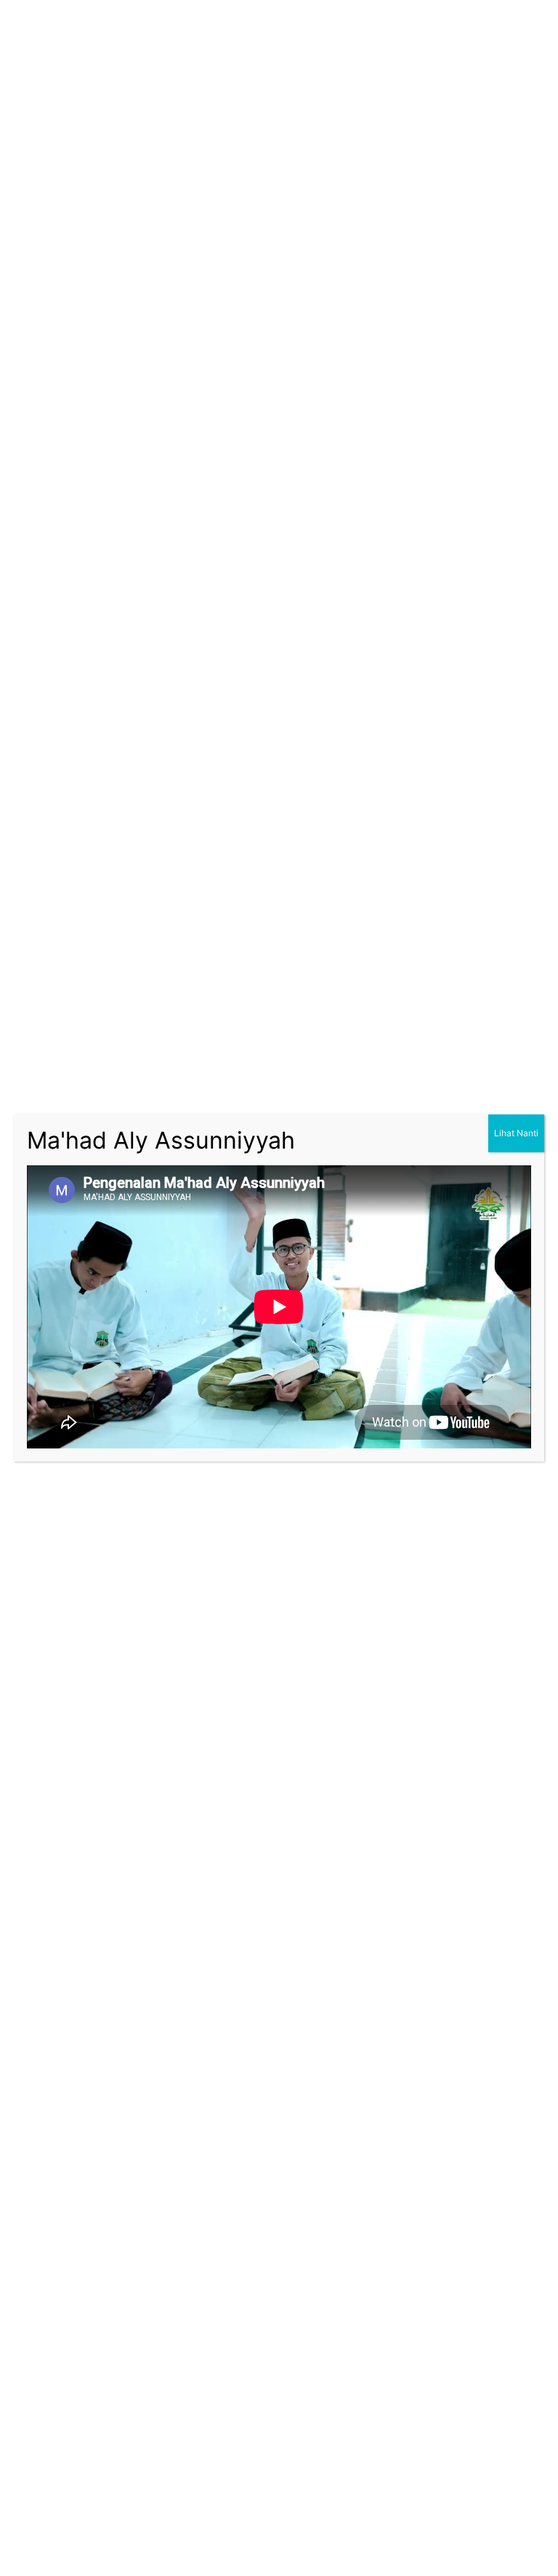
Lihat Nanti (516, 1133)
